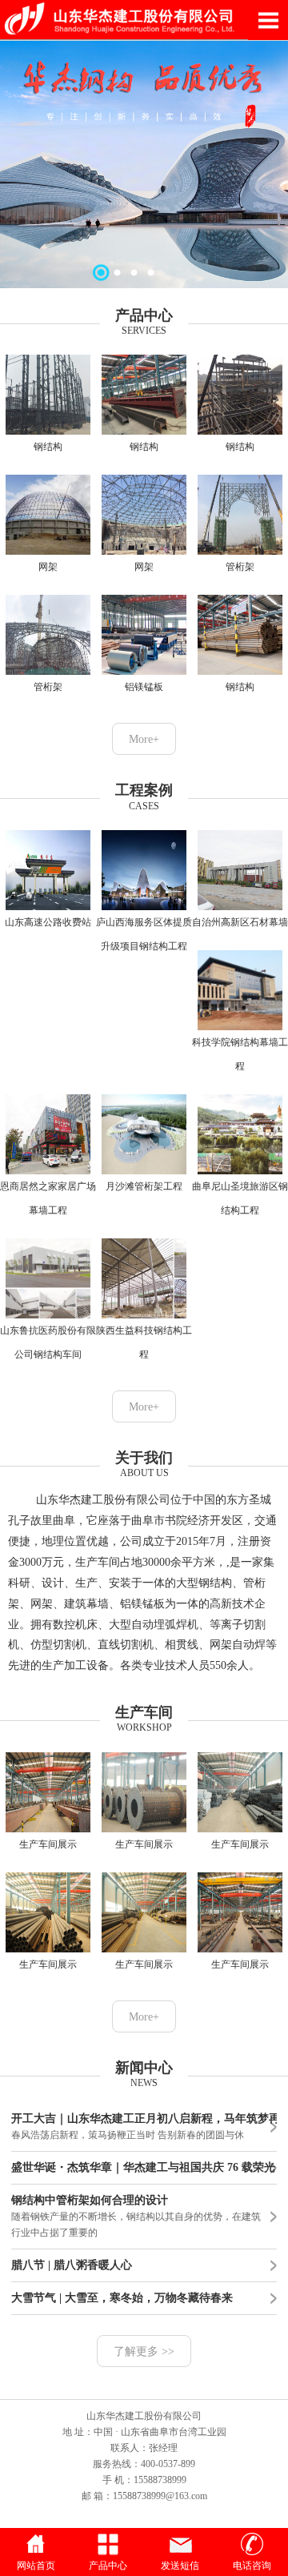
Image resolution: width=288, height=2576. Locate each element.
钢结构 (48, 447)
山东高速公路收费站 (48, 922)
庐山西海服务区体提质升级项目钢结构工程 (144, 934)
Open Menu (268, 20)
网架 (48, 567)
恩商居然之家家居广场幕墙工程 (48, 1198)
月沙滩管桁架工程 (144, 1186)
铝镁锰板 (144, 687)
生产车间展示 (48, 1844)
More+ (144, 739)
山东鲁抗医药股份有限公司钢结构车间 (48, 1342)
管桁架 (240, 567)
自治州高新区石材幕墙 (240, 922)
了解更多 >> (144, 2351)
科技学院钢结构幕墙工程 (240, 1054)
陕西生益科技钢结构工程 (144, 1342)
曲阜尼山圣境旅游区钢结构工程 (240, 1198)
